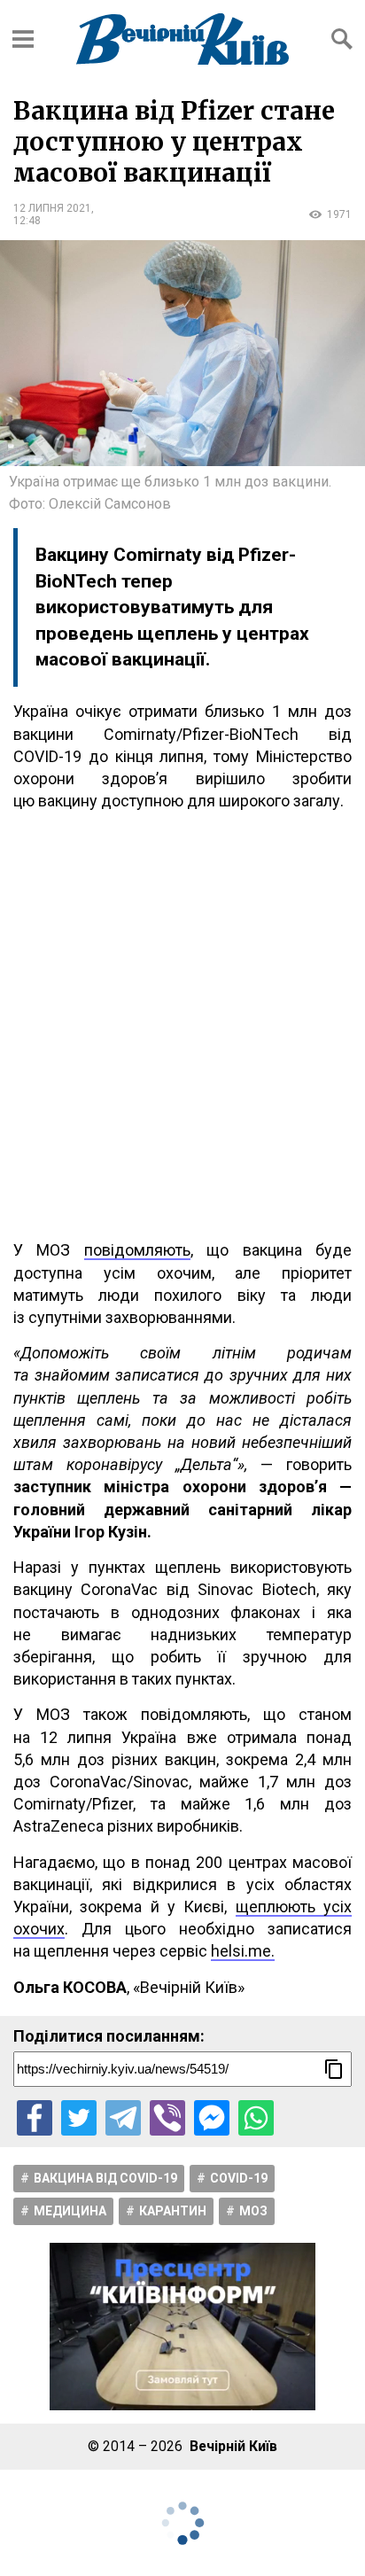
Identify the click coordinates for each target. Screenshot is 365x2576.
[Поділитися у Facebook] (35, 2118)
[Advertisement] (182, 1025)
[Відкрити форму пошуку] (342, 39)
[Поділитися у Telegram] (123, 2118)
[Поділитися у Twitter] (79, 2118)
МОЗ (253, 2211)
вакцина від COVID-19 (105, 2178)
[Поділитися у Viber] (167, 2118)
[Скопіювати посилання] (334, 2069)
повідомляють (137, 1250)
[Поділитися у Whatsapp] (256, 2118)
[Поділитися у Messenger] (212, 2118)
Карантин (173, 2211)
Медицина (70, 2211)
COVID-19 (239, 2178)
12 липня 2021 (52, 208)
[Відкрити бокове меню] (23, 39)
